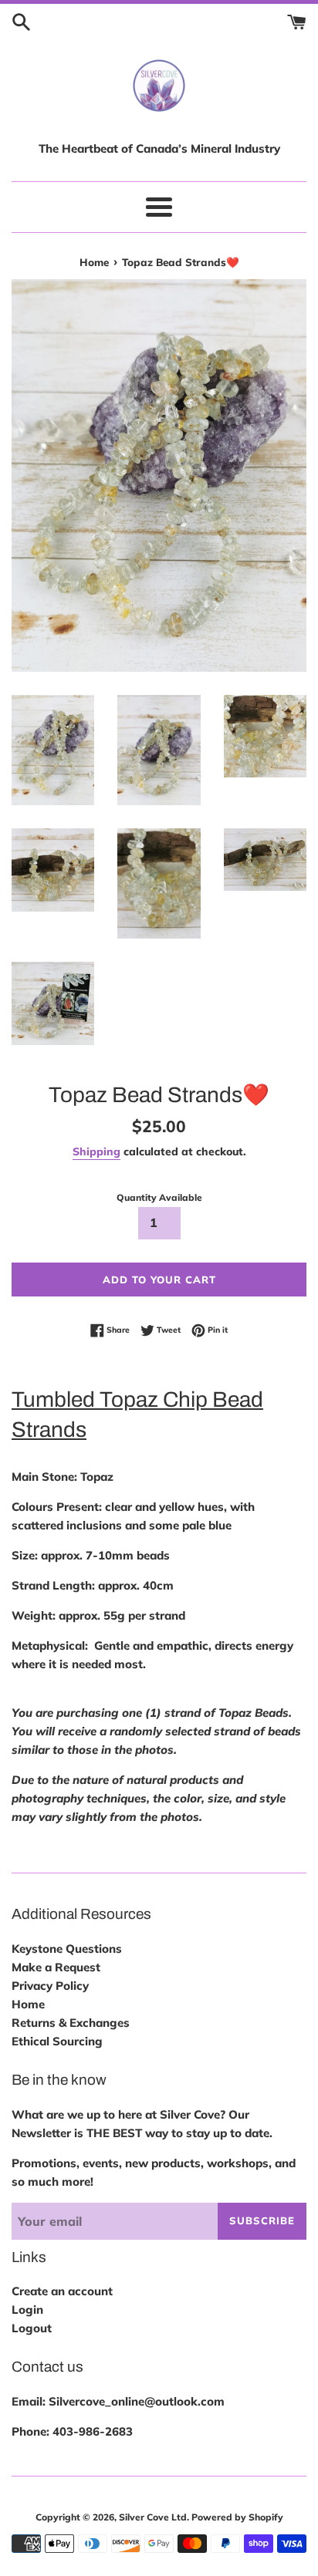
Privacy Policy (50, 1986)
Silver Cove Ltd (153, 2517)
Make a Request (56, 1967)
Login (27, 2310)
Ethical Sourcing (57, 2041)
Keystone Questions (67, 1949)
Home (28, 2004)
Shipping (96, 1151)
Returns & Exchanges (71, 2023)
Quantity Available (159, 1197)
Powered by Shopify (237, 2517)
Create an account (62, 2291)
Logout (32, 2328)
